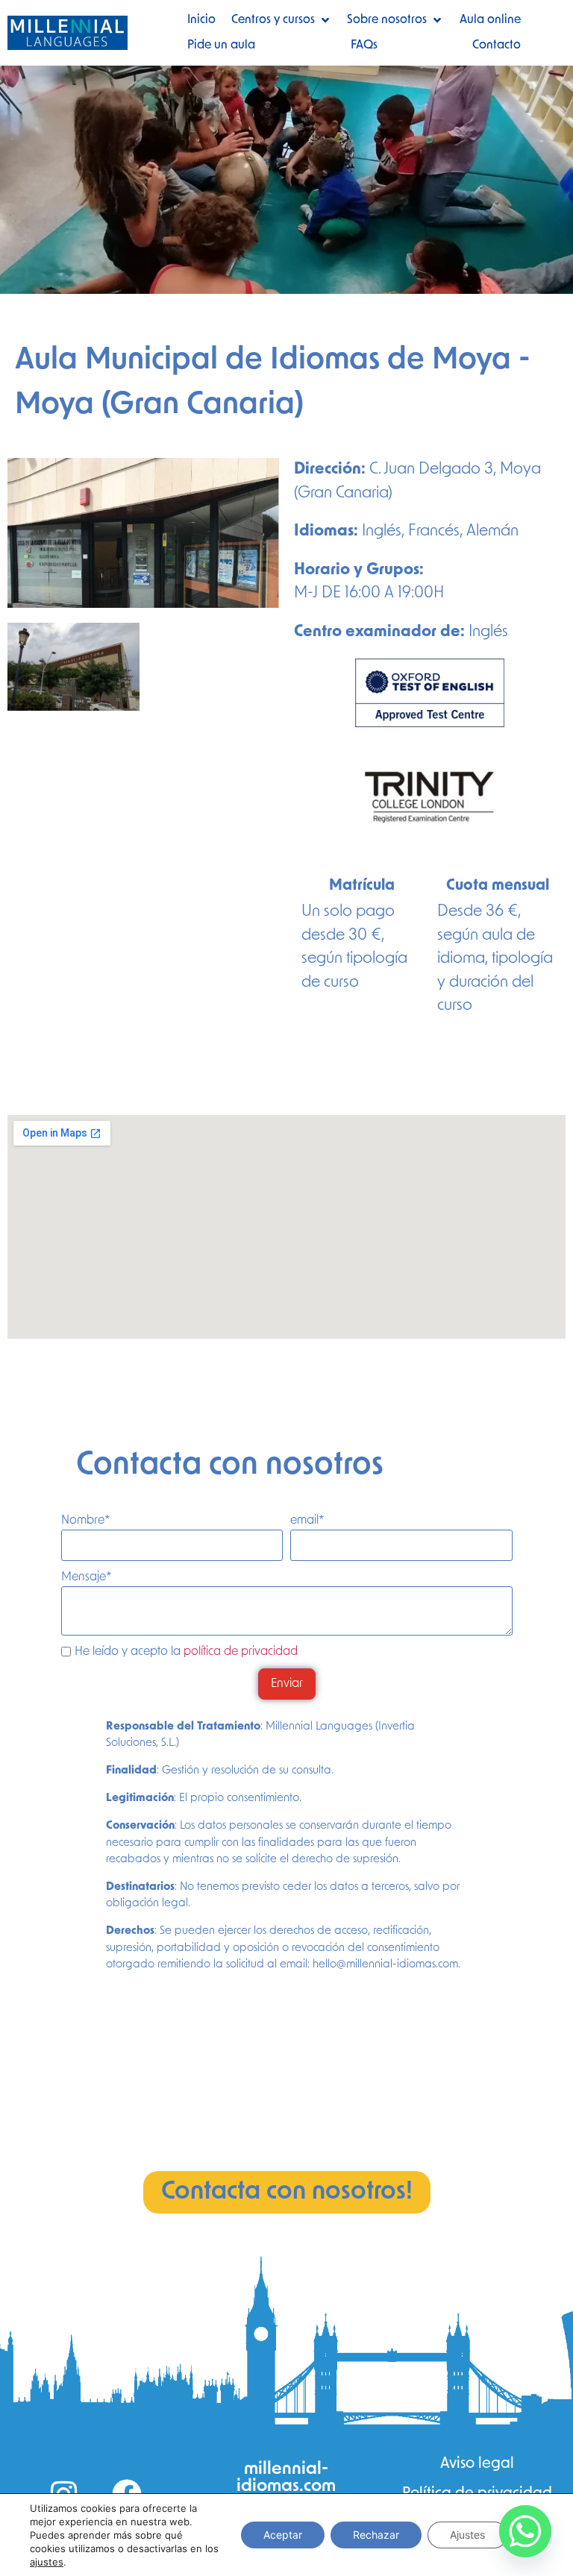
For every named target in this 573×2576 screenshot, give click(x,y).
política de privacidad (241, 1652)
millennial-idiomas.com (286, 2478)
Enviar (287, 1684)
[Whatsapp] (525, 2531)
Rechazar (376, 2535)
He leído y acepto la (186, 1652)
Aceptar (283, 2535)
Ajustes (467, 2535)
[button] (282, 20)
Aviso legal (477, 2464)
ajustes (47, 2562)
